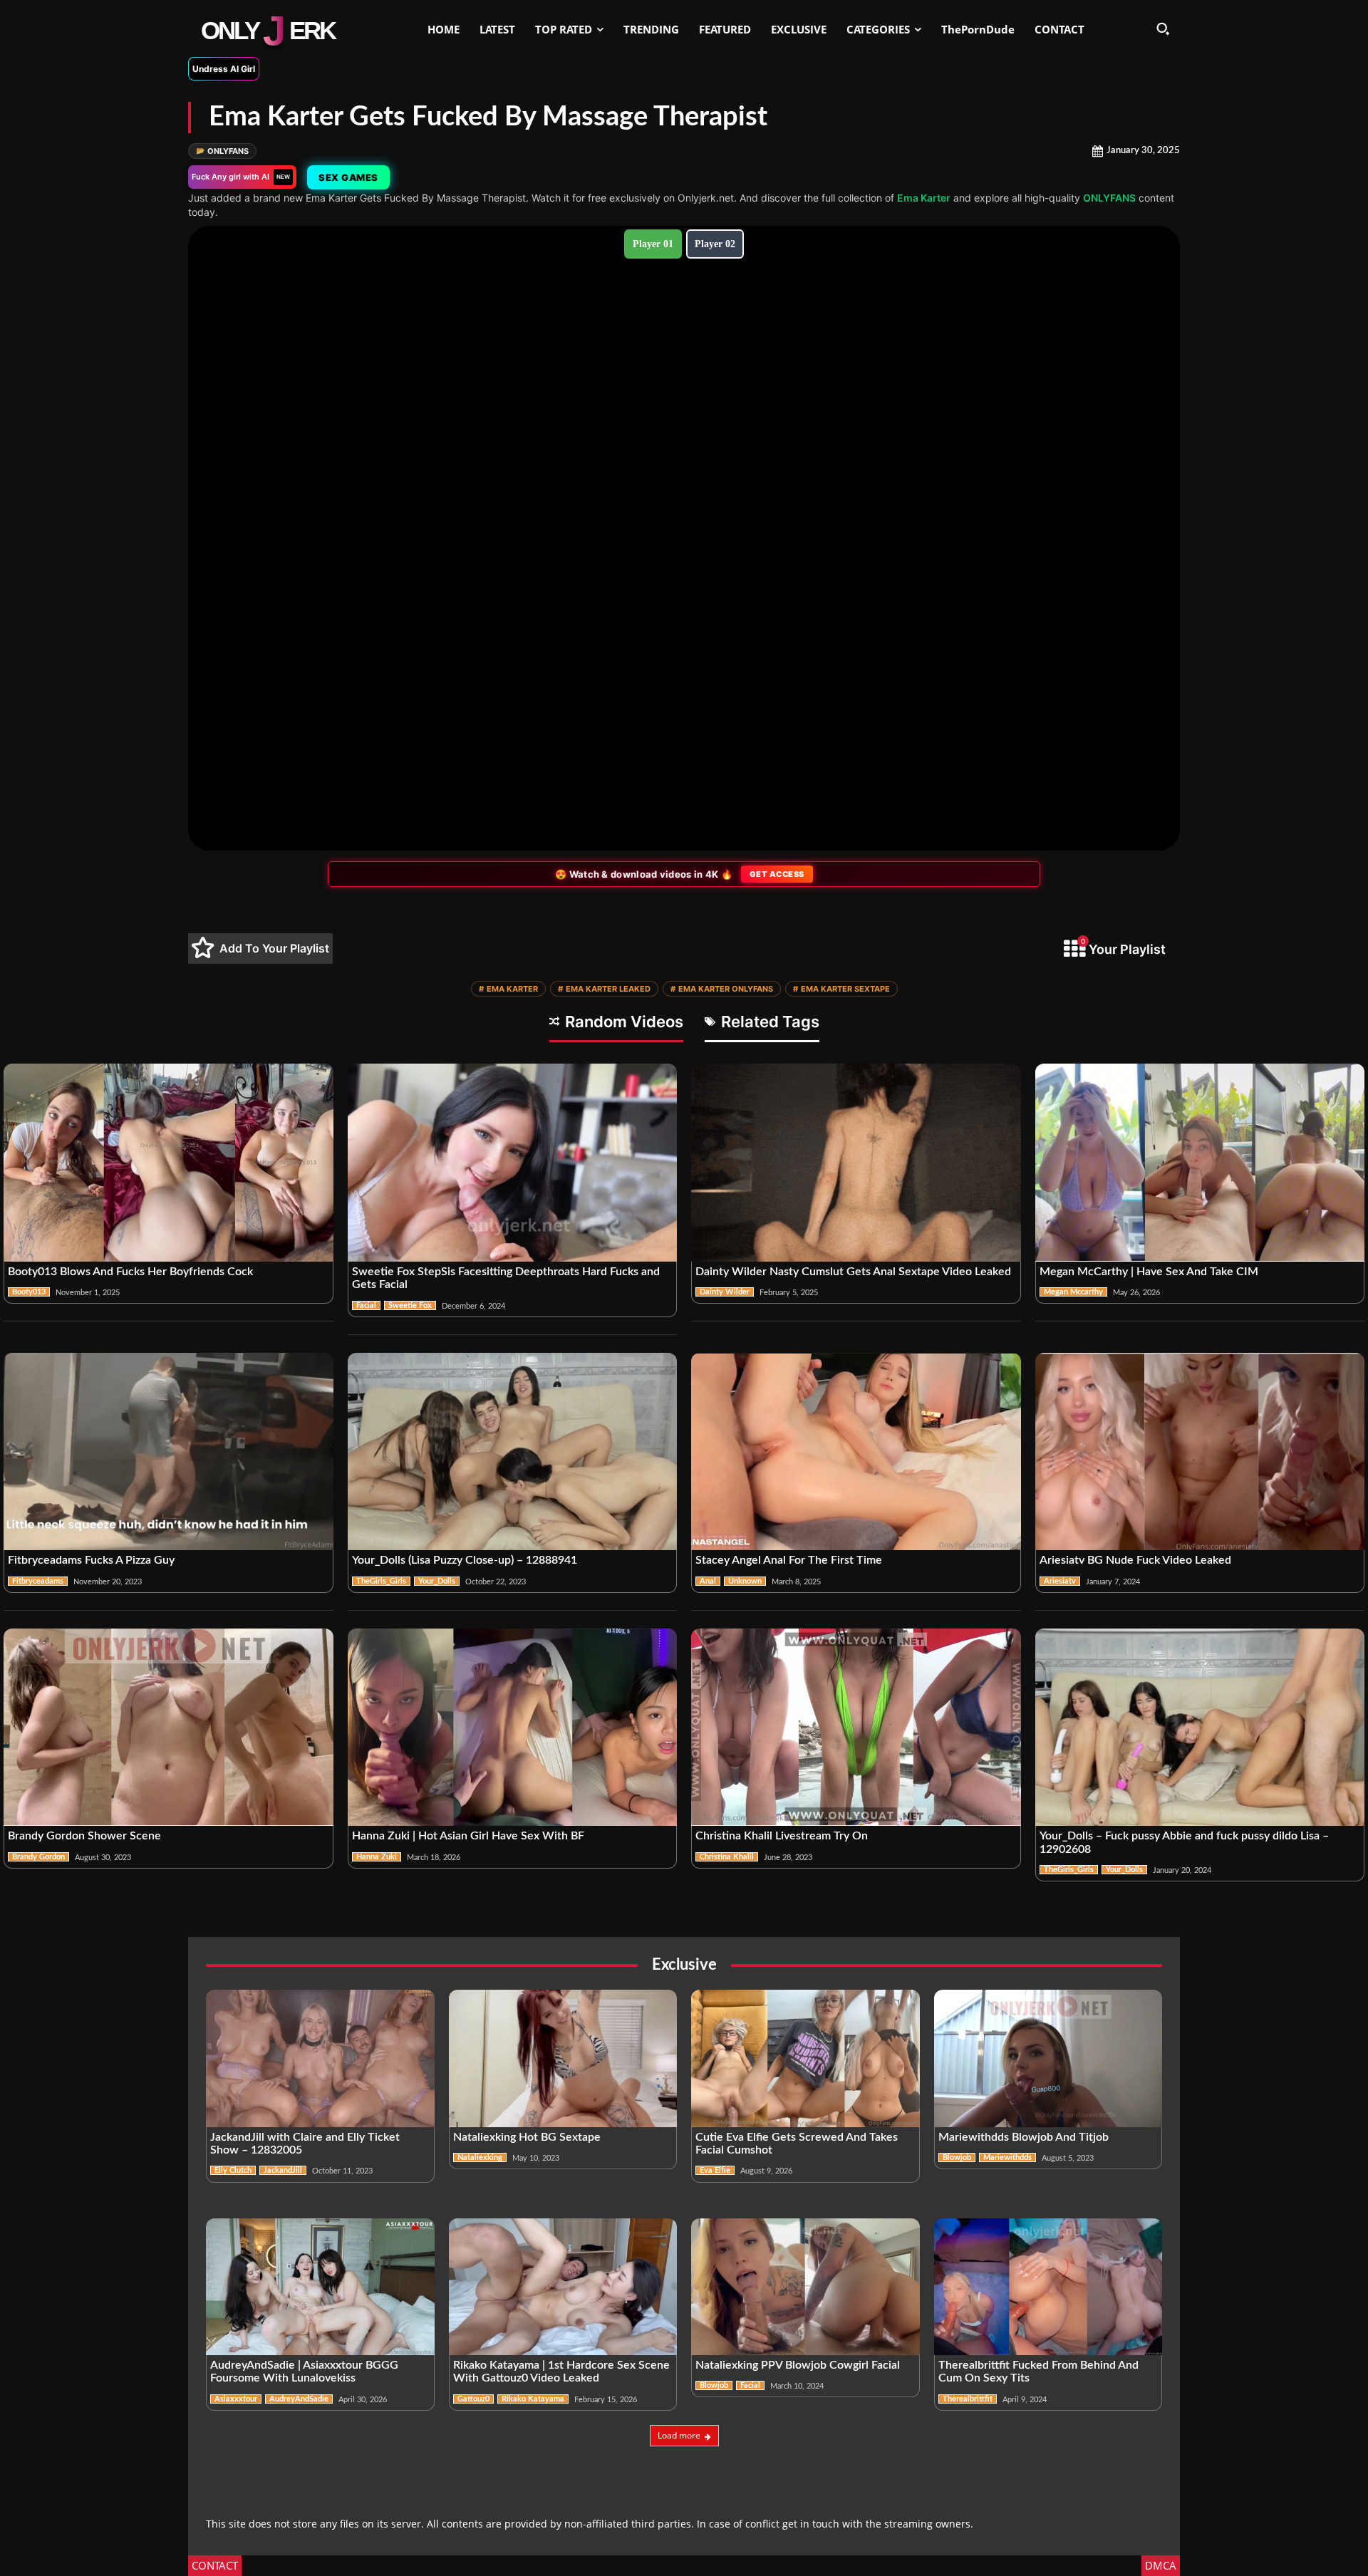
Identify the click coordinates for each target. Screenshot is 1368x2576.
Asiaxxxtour (236, 2399)
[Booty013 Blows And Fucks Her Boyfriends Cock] (169, 1163)
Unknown (745, 1581)
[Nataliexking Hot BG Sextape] (563, 2058)
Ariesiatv (1060, 1581)
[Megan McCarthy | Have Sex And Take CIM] (1200, 1163)
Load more (679, 2435)
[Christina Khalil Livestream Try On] (856, 1728)
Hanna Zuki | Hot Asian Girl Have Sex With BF (468, 1836)
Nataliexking (480, 2157)
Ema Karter (924, 198)
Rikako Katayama (533, 2399)
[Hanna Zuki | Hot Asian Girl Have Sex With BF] (513, 1728)
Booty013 (29, 1292)
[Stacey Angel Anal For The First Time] (856, 1452)
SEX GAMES (348, 177)
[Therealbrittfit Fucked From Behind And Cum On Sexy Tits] (1048, 2287)
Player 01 (653, 244)
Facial (366, 1305)
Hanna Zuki (377, 1857)
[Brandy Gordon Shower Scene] (169, 1728)
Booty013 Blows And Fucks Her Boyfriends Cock (130, 1272)
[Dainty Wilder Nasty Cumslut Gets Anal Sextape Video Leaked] (856, 1163)
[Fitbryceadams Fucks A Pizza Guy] (169, 1452)
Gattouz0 (473, 2399)
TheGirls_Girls (381, 1581)
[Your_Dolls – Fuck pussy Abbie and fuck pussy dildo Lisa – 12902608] (1200, 1728)
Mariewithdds (1007, 2157)
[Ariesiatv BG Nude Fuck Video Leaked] (1200, 1452)
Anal (708, 1581)
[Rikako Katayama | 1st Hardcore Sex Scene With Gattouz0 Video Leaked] (563, 2287)
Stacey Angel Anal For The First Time (789, 1560)
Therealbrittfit (968, 2399)
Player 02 (715, 244)
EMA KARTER (508, 989)
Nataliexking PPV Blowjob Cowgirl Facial (798, 2365)
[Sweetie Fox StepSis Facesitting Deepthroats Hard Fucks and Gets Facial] (513, 1163)
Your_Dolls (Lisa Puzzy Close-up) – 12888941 (465, 1560)
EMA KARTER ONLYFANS (722, 989)
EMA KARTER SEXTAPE (841, 989)
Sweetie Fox (410, 1305)
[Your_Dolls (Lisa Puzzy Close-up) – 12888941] (513, 1452)
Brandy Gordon (38, 1857)
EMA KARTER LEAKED (604, 989)
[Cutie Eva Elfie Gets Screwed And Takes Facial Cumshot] (805, 2058)
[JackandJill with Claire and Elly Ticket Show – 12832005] (320, 2058)
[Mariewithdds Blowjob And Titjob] (1048, 2058)
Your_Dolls (437, 1581)
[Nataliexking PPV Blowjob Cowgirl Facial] (805, 2287)
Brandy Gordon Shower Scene (84, 1836)
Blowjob (957, 2157)
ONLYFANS (222, 151)
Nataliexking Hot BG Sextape (527, 2137)
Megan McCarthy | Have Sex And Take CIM (1149, 1272)
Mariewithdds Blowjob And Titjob (1024, 2137)
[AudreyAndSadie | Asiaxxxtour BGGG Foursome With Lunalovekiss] (320, 2287)
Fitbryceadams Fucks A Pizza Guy (91, 1560)
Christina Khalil (727, 1857)
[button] (1163, 28)
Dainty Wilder (725, 1292)
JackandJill (283, 2170)
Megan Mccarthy (1073, 1292)
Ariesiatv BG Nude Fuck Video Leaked (1135, 1560)
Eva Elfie (715, 2170)
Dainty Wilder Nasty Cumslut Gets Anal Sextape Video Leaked (853, 1272)
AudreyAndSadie (299, 2399)
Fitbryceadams (38, 1581)
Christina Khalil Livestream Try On (782, 1836)
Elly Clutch (233, 2170)
